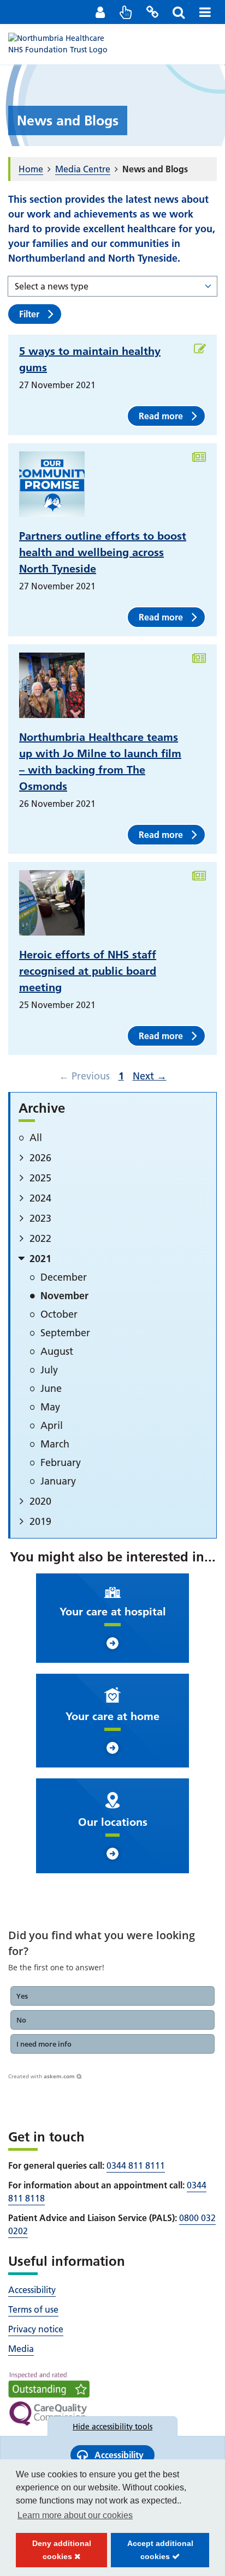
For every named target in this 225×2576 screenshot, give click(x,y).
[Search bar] (179, 12)
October (59, 1314)
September (65, 1333)
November (64, 1296)
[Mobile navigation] (205, 12)
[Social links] (152, 12)
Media (21, 2349)
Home (31, 169)
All (36, 1138)
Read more (161, 416)
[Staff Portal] (100, 12)
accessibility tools (112, 2427)
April (52, 1425)
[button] (112, 1996)
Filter (29, 314)
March (55, 1444)
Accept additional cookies (152, 2553)
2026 (40, 1158)
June (51, 1388)
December (64, 1277)
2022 (40, 1238)
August (57, 1351)
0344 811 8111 (136, 2165)
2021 (40, 1259)
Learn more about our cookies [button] (75, 2515)
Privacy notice (36, 2329)
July (49, 1370)
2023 (40, 1218)
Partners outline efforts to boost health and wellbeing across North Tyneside (103, 552)
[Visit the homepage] (63, 44)
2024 (40, 1198)
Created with (42, 2076)
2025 (40, 1178)
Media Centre (83, 169)
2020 (40, 1501)
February (61, 1462)
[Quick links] (126, 12)
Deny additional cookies (54, 2553)
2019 (40, 1521)
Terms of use (33, 2309)
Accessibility (32, 2290)
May (50, 1407)
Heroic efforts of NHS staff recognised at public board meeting (88, 971)
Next (148, 1076)
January (58, 1481)
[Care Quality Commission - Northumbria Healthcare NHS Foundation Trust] (49, 2399)
